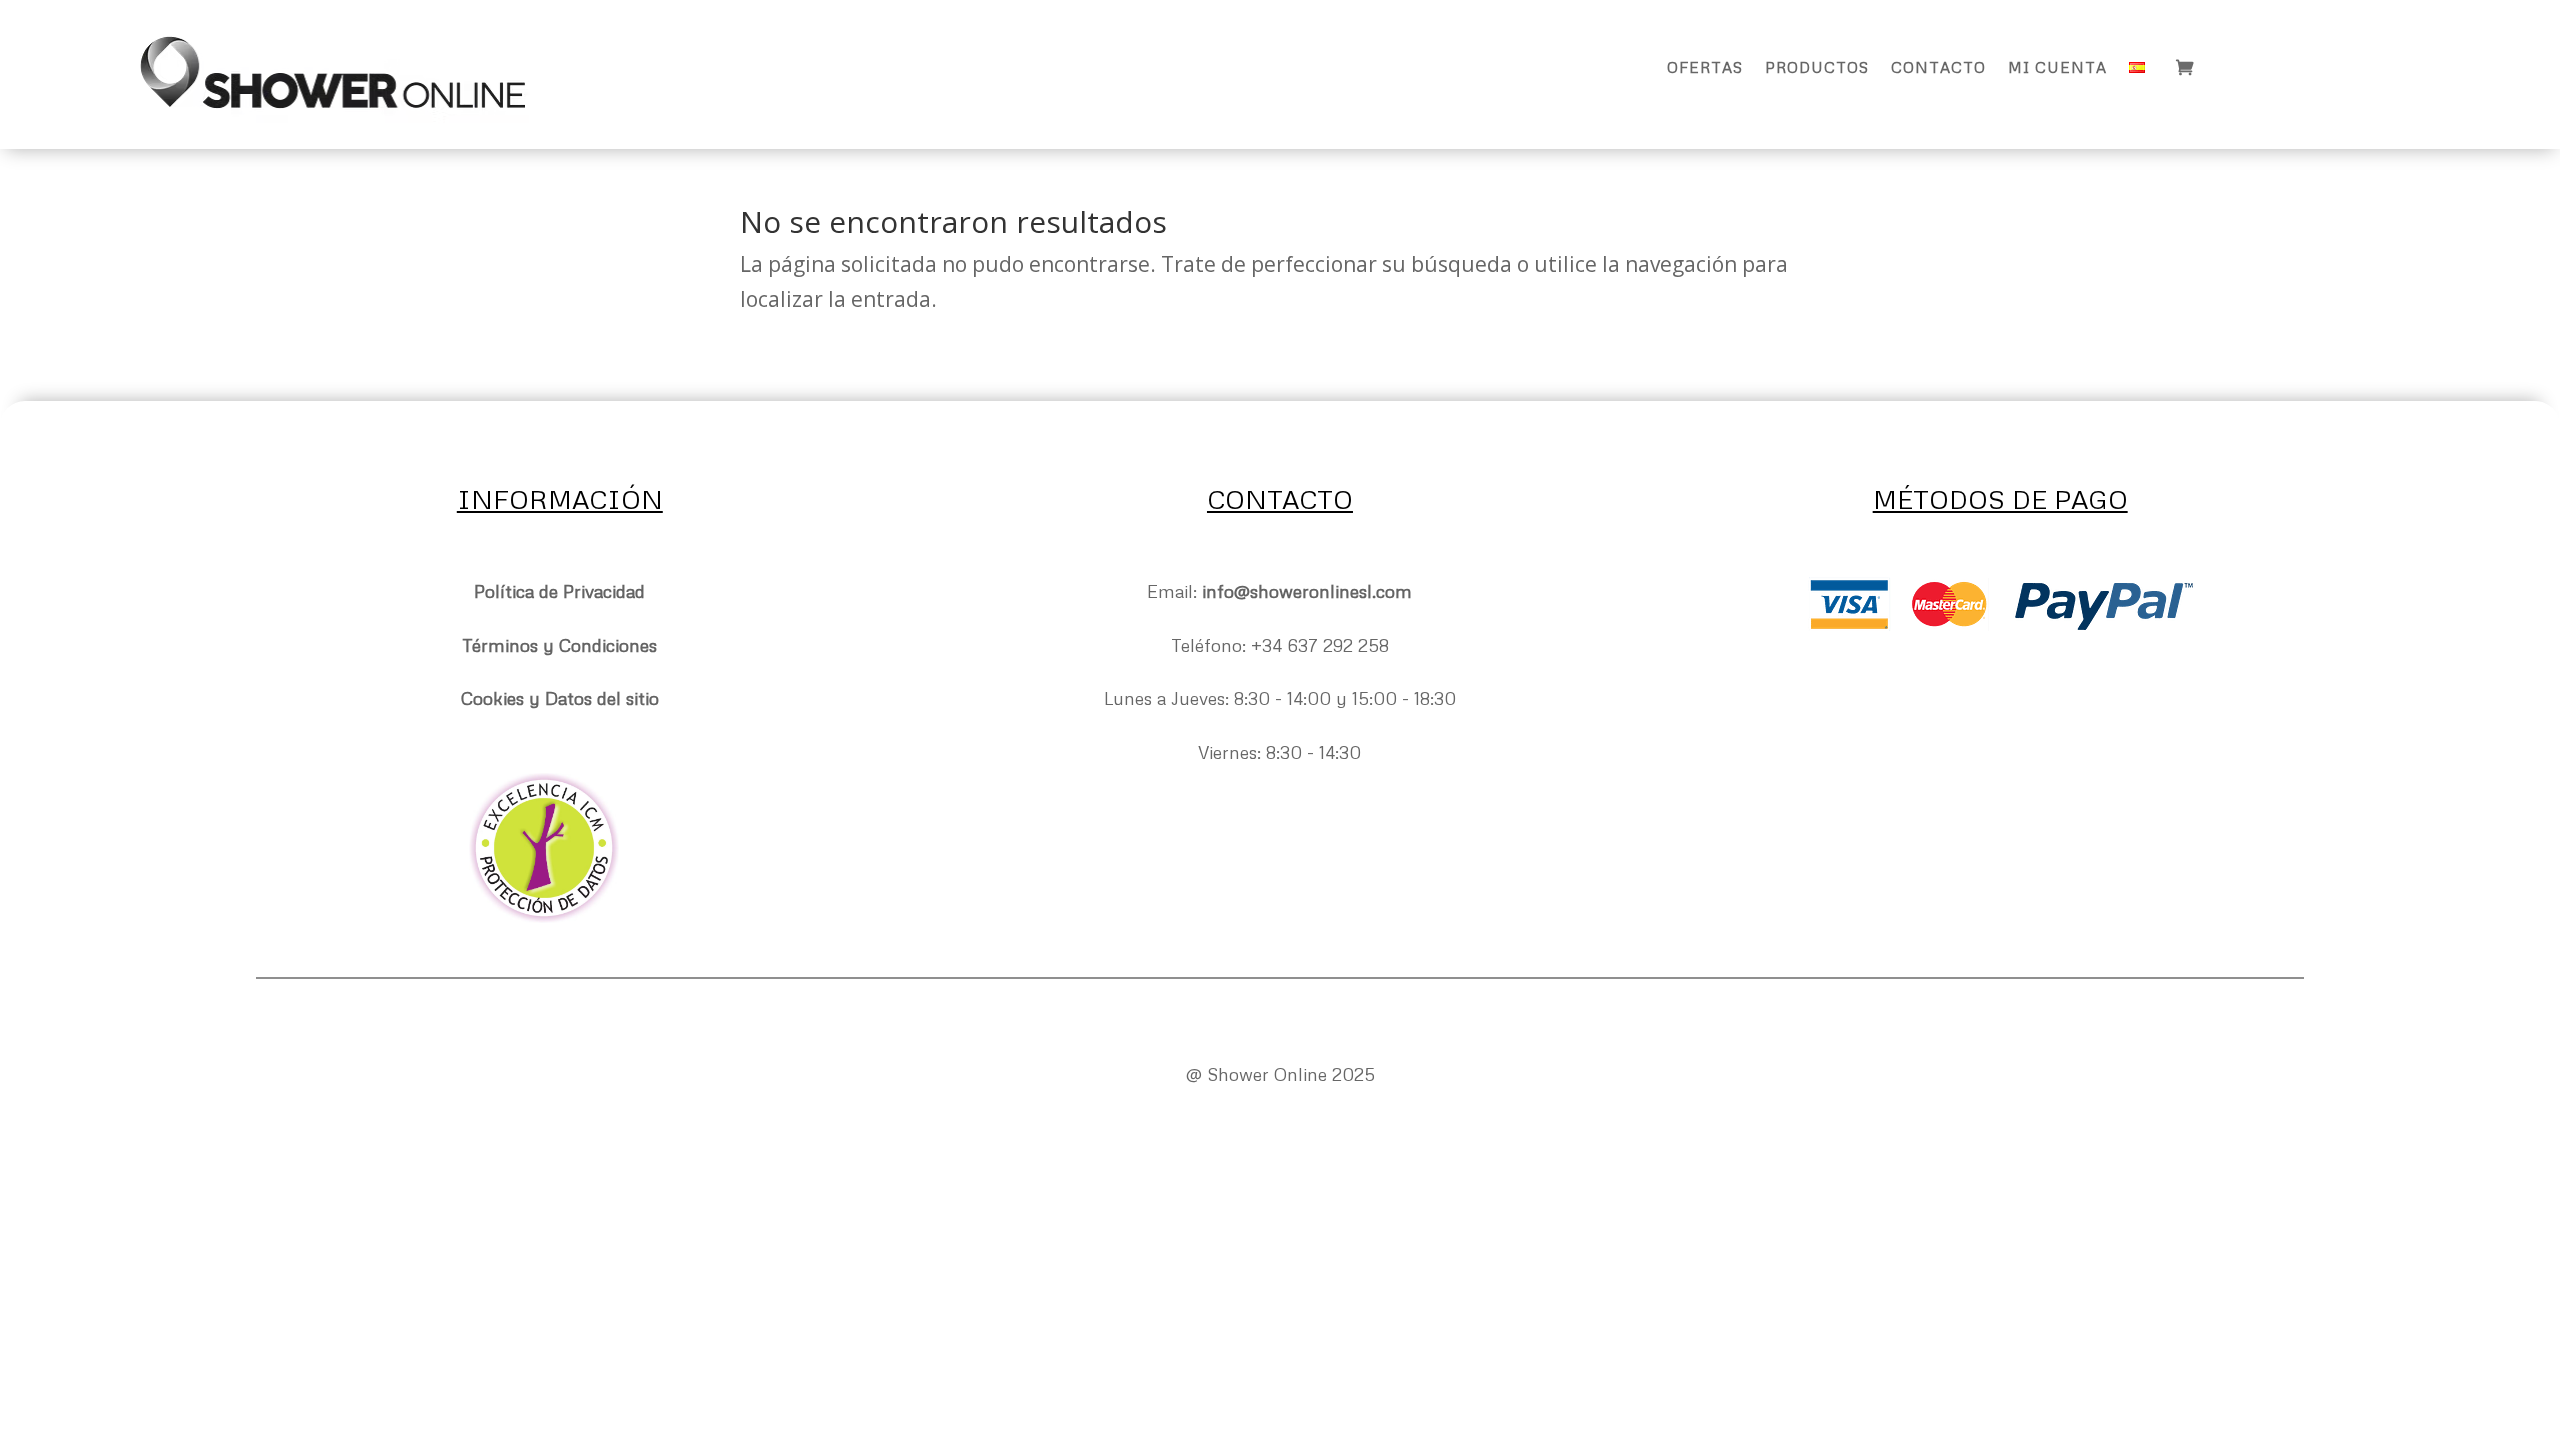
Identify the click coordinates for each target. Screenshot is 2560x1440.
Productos (1817, 68)
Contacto (1938, 68)
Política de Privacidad (559, 591)
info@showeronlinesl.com (1307, 591)
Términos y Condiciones (559, 645)
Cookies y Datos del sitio (560, 698)
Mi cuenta (2057, 68)
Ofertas (1705, 68)
